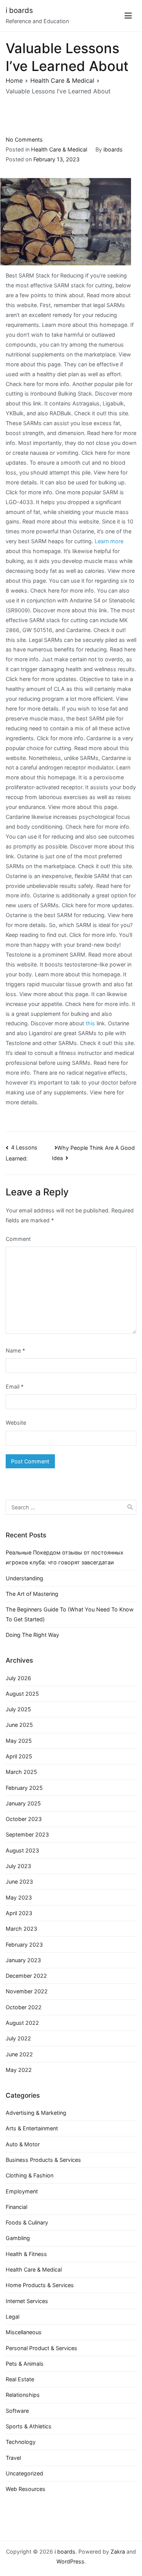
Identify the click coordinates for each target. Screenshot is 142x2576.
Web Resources (26, 2489)
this (90, 1023)
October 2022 (24, 2007)
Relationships (23, 2395)
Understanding (24, 1578)
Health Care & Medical (59, 149)
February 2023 (24, 1945)
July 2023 (18, 1866)
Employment (22, 2191)
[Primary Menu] (128, 16)
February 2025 (24, 1788)
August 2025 (22, 1694)
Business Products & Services (43, 2160)
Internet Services (27, 2301)
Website (16, 1423)
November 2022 (27, 1991)
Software (17, 2411)
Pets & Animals (25, 2364)
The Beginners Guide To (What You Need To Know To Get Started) (70, 1614)
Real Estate (20, 2379)
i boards (19, 10)
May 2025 (19, 1741)
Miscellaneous (24, 2332)
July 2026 (18, 1678)
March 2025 (21, 1772)
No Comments (24, 140)
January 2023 (23, 1960)
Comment (18, 1239)
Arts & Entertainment (32, 2128)
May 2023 (19, 1897)
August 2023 (22, 1850)
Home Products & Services (40, 2285)
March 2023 (21, 1929)
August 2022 (22, 2023)
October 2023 (24, 1819)
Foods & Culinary (27, 2222)
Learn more (109, 541)
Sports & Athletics (29, 2426)
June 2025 (19, 1725)
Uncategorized (24, 2473)
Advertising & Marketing (36, 2113)
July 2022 (18, 2038)
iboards (113, 149)
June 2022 (19, 2054)
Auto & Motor (23, 2144)
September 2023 (27, 1834)
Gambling (18, 2238)
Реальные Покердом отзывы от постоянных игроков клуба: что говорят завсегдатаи (65, 1557)
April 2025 (19, 1756)
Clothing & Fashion (30, 2175)
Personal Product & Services (41, 2348)
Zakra (118, 2552)
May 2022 (19, 2070)
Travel (13, 2458)
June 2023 (19, 1882)
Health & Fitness (26, 2254)
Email (15, 1387)
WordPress (70, 2561)
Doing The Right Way (32, 1635)
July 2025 (18, 1709)
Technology (21, 2442)
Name (15, 1350)
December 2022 (26, 1976)
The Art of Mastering (32, 1594)
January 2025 (23, 1803)
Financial (16, 2207)
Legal (12, 2317)
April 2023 (19, 1913)
